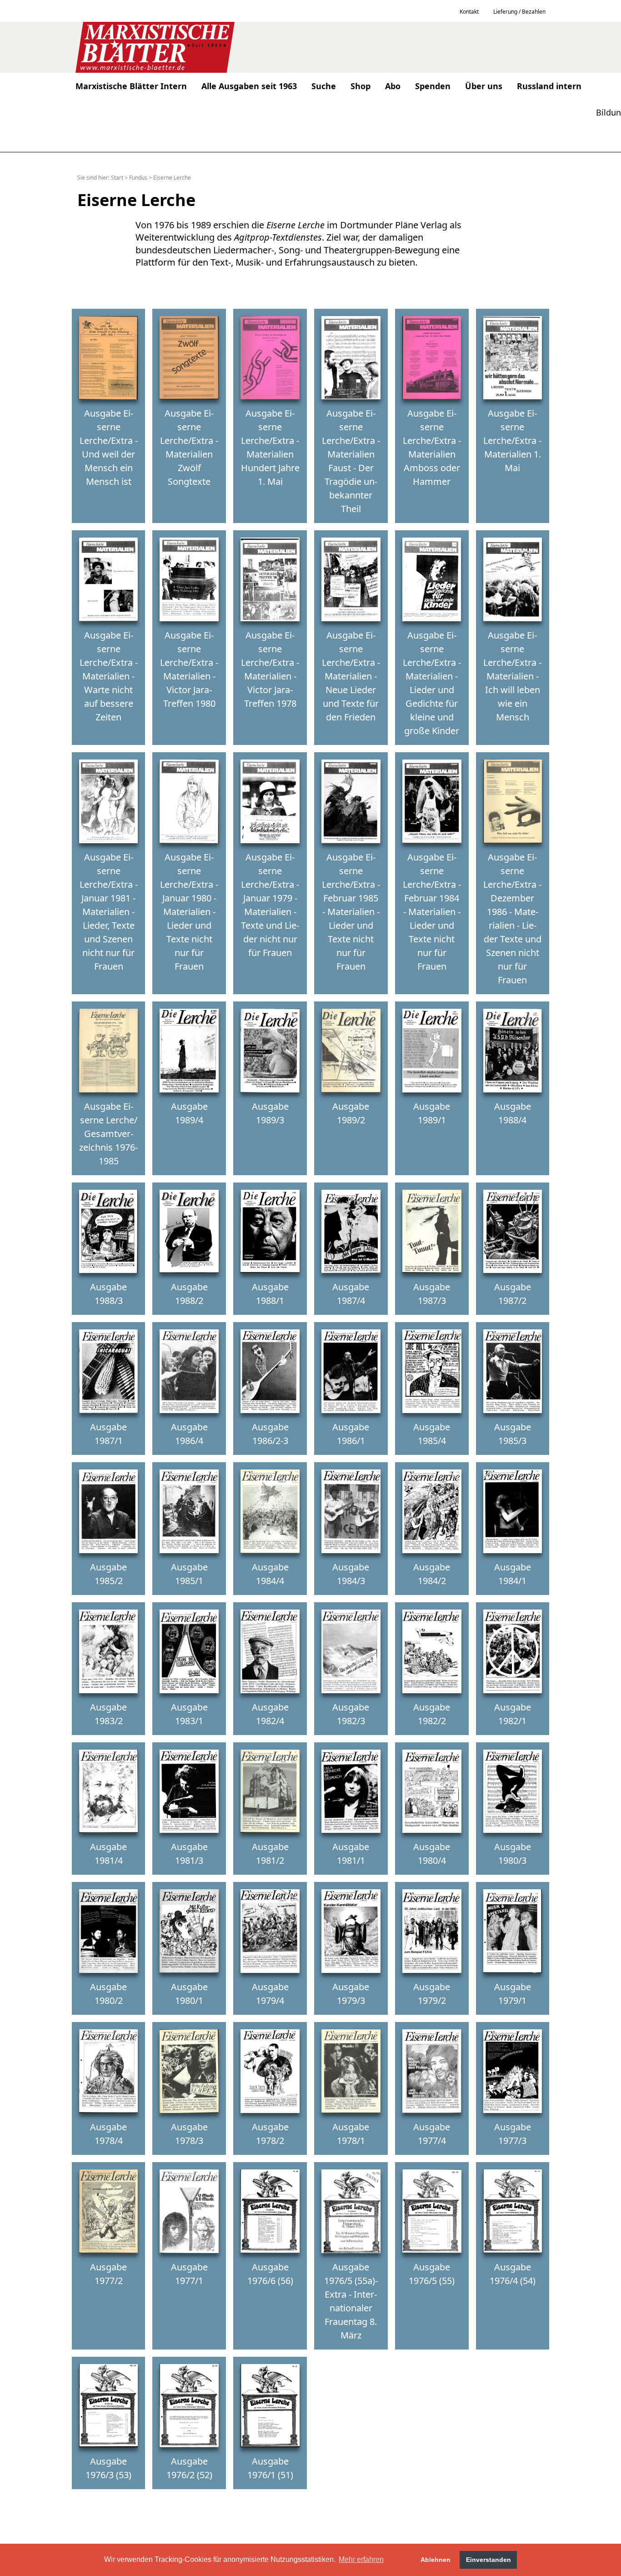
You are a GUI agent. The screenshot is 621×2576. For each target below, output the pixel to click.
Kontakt (469, 12)
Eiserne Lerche (172, 178)
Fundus (138, 178)
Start (117, 178)
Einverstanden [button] (488, 2560)
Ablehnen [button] (436, 2560)
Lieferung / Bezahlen (519, 12)
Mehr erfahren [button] (361, 2559)
